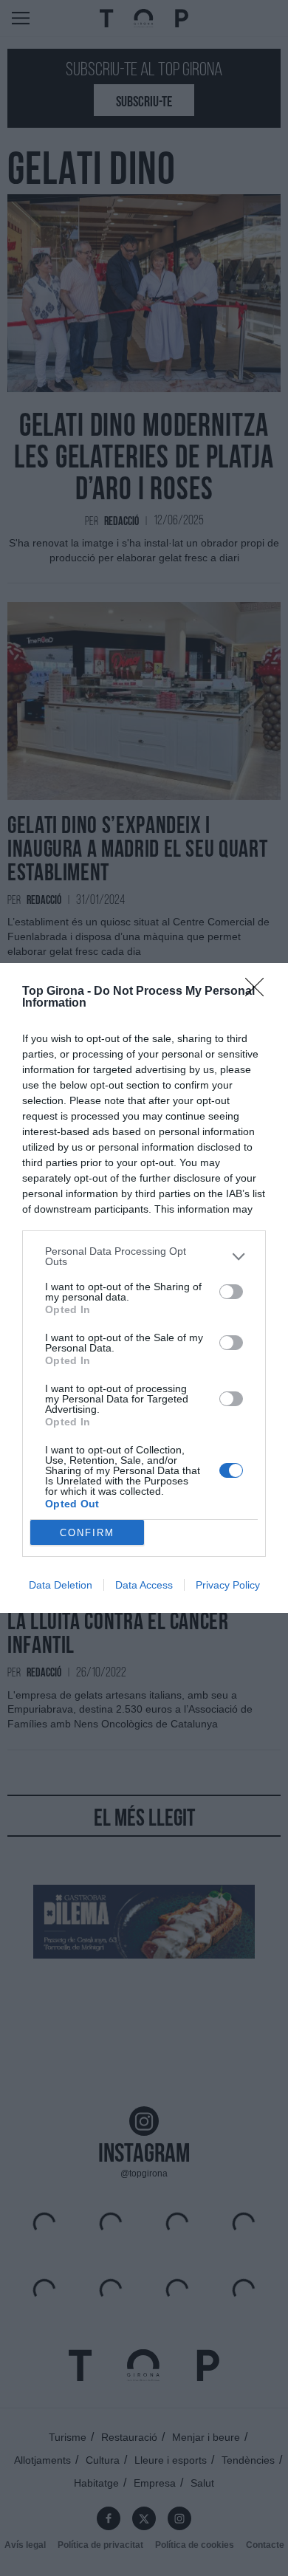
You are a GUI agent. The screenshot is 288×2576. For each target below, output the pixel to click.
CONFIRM (87, 1533)
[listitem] (144, 1256)
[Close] (259, 992)
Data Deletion (61, 1585)
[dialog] (144, 1288)
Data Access (144, 1585)
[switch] (231, 1292)
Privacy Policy (228, 1585)
